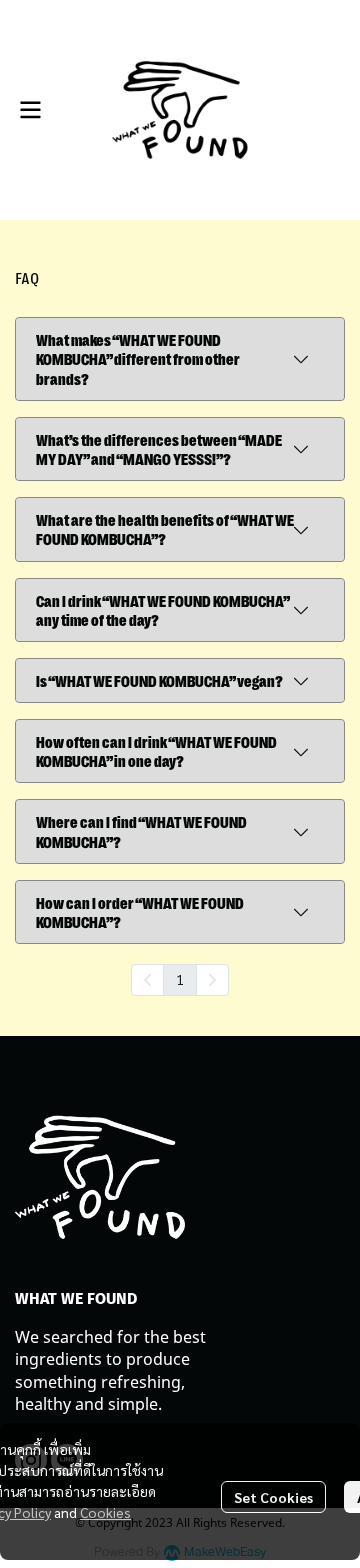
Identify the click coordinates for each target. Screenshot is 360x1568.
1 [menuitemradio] (180, 979)
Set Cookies (273, 1497)
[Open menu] (30, 110)
